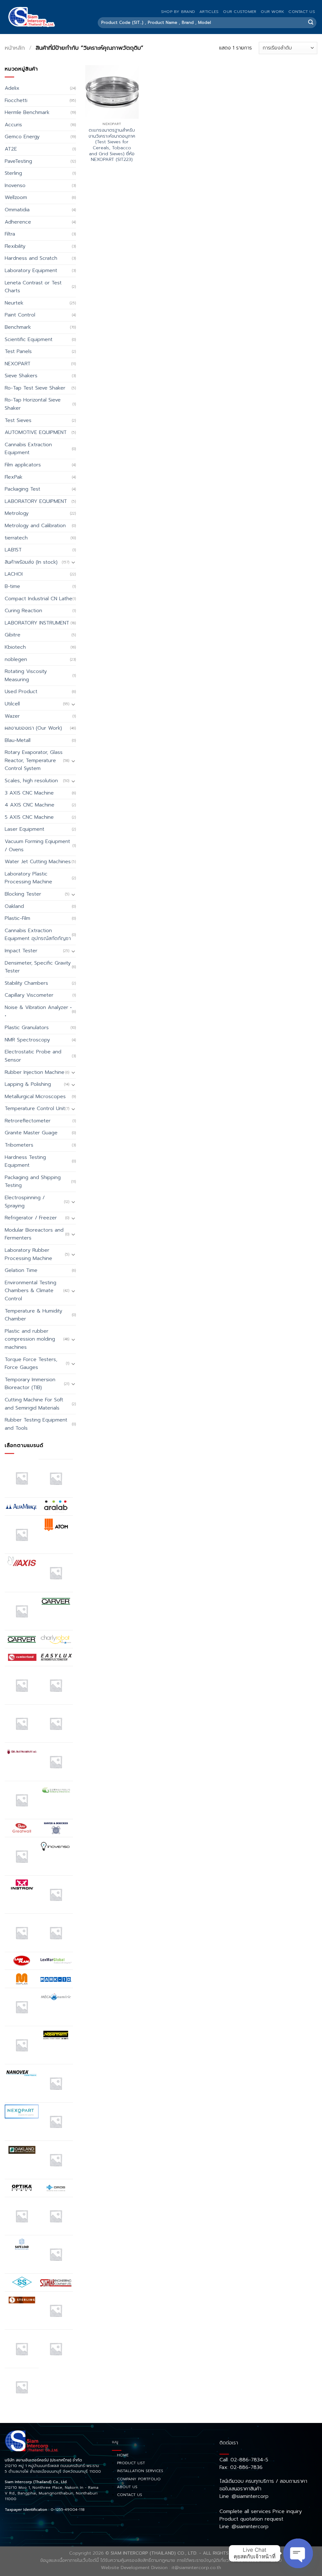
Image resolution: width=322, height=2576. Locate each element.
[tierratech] (56, 2311)
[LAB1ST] (22, 1933)
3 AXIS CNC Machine (29, 793)
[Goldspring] (56, 1790)
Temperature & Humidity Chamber (33, 1315)
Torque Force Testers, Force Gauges (31, 1364)
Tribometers (19, 1145)
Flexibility (15, 246)
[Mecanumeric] (56, 1997)
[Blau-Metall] (22, 1611)
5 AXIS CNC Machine (29, 817)
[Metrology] (22, 2045)
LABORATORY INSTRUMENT (37, 623)
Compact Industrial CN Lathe (39, 599)
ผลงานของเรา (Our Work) (33, 728)
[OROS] (56, 2188)
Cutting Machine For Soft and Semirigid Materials (34, 1404)
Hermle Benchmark (27, 112)
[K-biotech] (56, 1895)
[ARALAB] (56, 1507)
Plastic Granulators (27, 1028)
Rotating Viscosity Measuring (26, 675)
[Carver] (56, 1601)
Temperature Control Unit (35, 1108)
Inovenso (15, 185)
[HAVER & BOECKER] (56, 1828)
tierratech (16, 538)
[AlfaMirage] (22, 1507)
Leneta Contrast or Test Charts (33, 287)
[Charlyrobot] (56, 1639)
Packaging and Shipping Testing (33, 1182)
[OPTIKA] (22, 2188)
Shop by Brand (178, 11)
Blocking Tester (23, 894)
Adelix (12, 88)
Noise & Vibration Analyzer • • (38, 1012)
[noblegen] (56, 2122)
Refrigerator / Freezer (31, 1218)
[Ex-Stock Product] (22, 1685)
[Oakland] (22, 2150)
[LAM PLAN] (22, 1961)
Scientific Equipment (29, 339)
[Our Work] (22, 2216)
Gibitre (13, 635)
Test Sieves (18, 420)
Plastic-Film (17, 918)
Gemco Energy (22, 137)
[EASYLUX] (56, 1657)
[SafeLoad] (22, 2244)
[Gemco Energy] (56, 1762)
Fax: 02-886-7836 (241, 2467)
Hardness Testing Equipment (25, 1161)
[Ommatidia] (56, 2160)
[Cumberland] (22, 1657)
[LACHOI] (56, 1933)
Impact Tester (21, 951)
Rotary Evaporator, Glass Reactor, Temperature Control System (34, 760)
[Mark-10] (56, 1979)
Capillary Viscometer (29, 995)
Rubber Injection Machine (35, 1072)
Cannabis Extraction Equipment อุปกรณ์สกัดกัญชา (38, 935)
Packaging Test (22, 489)
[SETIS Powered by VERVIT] (56, 2254)
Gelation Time (21, 1270)
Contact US (302, 11)
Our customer (240, 11)
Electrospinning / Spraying (25, 1202)
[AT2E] (22, 1535)
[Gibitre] (22, 1800)
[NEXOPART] (22, 2112)
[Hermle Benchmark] (22, 1856)
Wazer (12, 716)
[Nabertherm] (56, 2035)
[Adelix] (56, 1478)
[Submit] (311, 23)
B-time (12, 586)
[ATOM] (56, 1524)
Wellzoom (16, 197)
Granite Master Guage (31, 1133)
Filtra (10, 234)
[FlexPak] (56, 1724)
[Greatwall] (22, 1828)
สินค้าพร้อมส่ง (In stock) (31, 562)
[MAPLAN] (22, 1979)
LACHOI (14, 574)
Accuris (13, 125)
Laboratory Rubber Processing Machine (28, 1254)
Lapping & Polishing (28, 1084)
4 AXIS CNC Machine (30, 805)
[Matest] (22, 2007)
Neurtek (14, 303)
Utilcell (12, 704)
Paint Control (20, 315)
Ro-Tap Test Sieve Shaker (35, 388)
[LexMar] (56, 1961)
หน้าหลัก (15, 48)
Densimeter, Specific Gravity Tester (38, 967)
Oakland (14, 906)
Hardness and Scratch (31, 258)
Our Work (272, 11)
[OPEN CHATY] (298, 2553)
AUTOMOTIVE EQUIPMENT (36, 432)
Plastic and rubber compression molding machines (30, 1339)
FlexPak (14, 477)
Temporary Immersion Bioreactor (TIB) (30, 1384)
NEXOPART (18, 364)
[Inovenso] (56, 1846)
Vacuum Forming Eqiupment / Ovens (37, 846)
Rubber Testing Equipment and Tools (36, 1424)
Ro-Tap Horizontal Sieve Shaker (33, 404)
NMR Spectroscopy (27, 1040)
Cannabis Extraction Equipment (28, 449)
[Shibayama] (22, 2282)
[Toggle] (73, 562)
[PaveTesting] (56, 2216)
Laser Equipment (25, 829)
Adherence (18, 222)
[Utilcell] (22, 2349)
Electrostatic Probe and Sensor (33, 1056)
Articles (209, 11)
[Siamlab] (56, 2282)
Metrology (17, 513)
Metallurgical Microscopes (35, 1097)
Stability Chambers (26, 983)
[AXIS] (22, 1563)
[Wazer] (56, 2349)
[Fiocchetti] (22, 1724)
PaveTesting (18, 161)
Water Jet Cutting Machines (38, 862)
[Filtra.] (56, 1685)
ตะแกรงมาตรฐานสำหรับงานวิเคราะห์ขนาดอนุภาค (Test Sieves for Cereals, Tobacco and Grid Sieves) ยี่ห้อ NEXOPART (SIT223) (112, 145)
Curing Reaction (23, 611)
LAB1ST (13, 550)
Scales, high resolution (31, 781)
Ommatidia (17, 210)
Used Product (21, 692)
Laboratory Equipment (31, 271)
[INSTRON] (22, 1884)
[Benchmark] (56, 1573)
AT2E (11, 149)
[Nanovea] (22, 2073)
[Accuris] (22, 1478)
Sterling (13, 173)
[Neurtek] (56, 2083)
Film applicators (23, 465)
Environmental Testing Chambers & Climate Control (31, 1291)
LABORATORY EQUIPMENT (36, 501)
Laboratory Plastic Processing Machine (28, 878)
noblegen (16, 659)
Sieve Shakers (21, 376)
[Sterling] (22, 2300)
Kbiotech (15, 647)
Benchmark (18, 327)
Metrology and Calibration (35, 526)
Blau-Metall (18, 740)
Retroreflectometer (28, 1121)
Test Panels (18, 351)
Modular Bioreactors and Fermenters (34, 1234)
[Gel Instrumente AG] (22, 1752)
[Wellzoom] (22, 2387)
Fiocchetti (16, 100)
